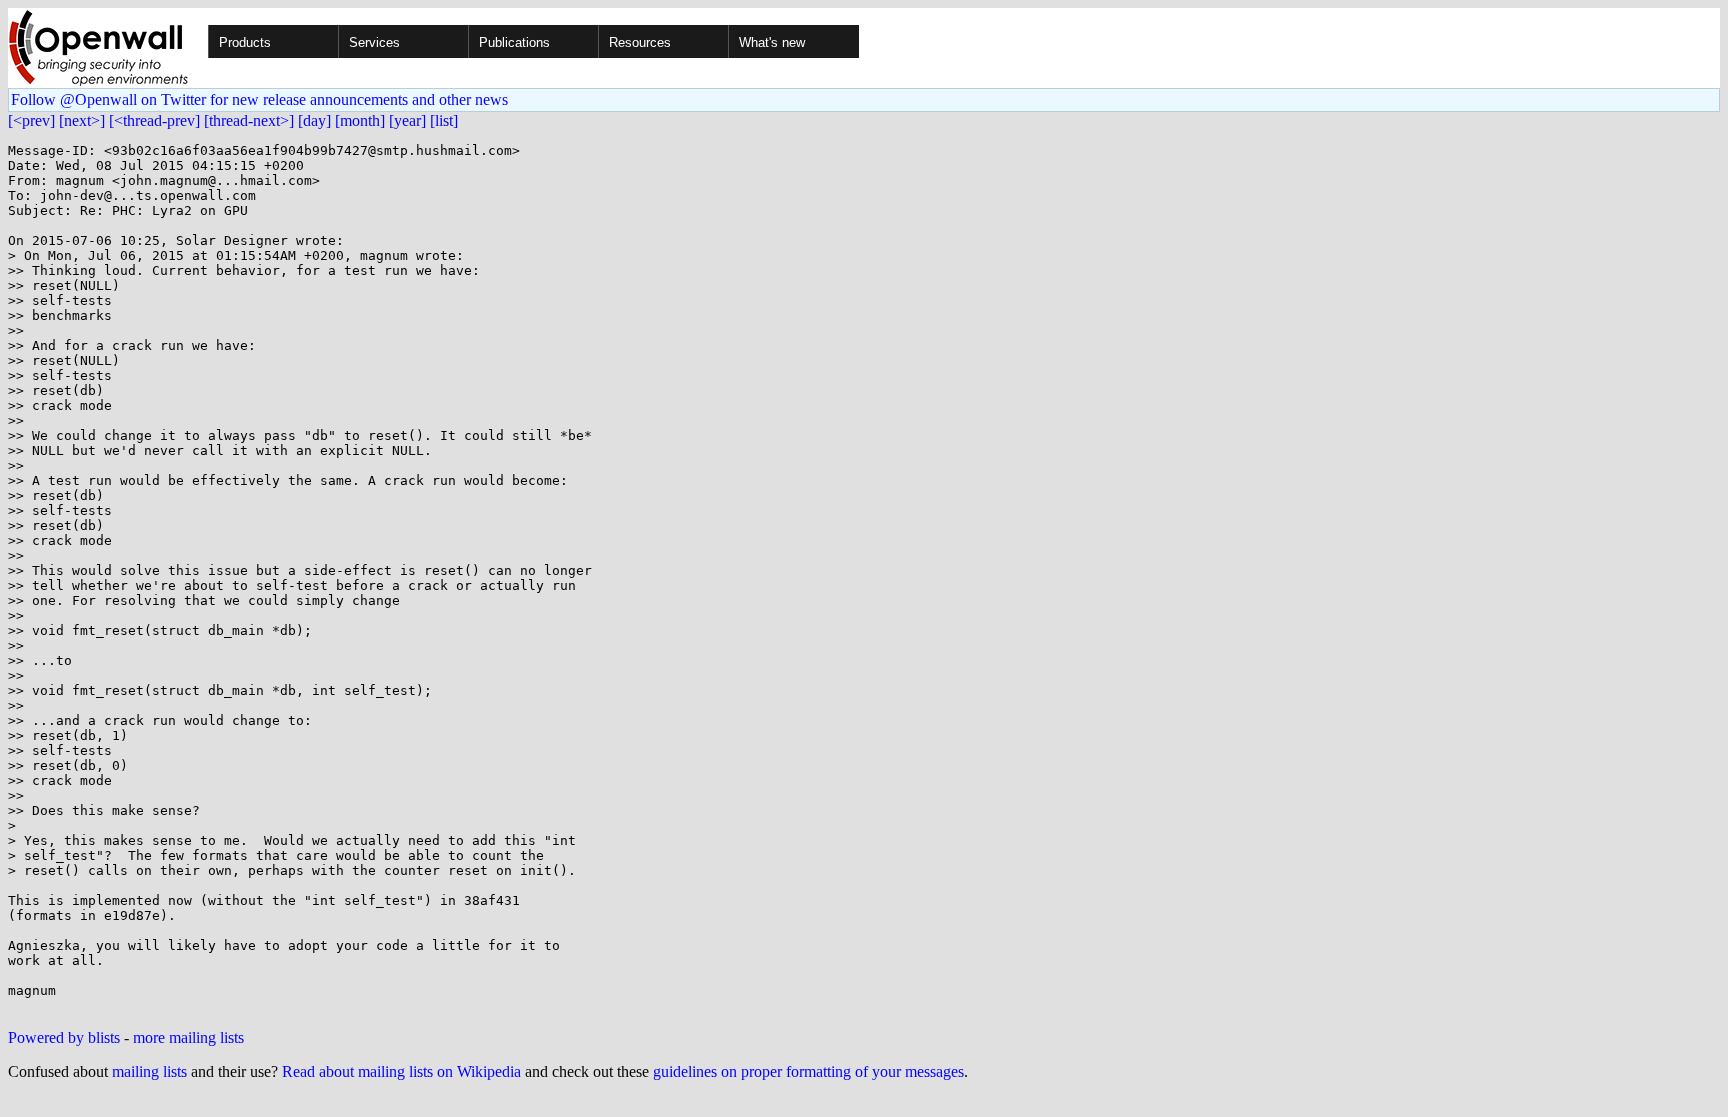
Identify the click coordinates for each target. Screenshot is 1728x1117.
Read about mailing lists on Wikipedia (401, 1071)
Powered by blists (64, 1037)
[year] (407, 120)
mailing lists (149, 1071)
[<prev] (31, 120)
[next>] (82, 120)
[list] (444, 120)
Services (374, 42)
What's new (772, 42)
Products (245, 42)
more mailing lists (188, 1037)
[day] (314, 120)
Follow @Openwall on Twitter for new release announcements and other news (259, 99)
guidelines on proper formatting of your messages (808, 1071)
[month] (360, 120)
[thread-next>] (249, 120)
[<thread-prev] (154, 120)
